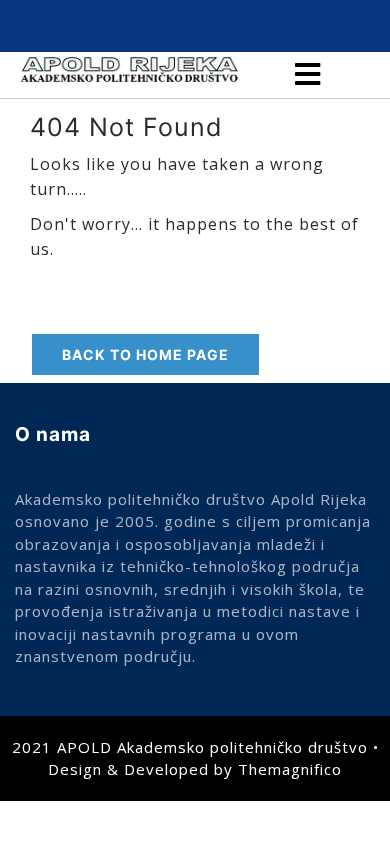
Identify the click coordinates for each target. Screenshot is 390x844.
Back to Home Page (145, 354)
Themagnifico (290, 769)
